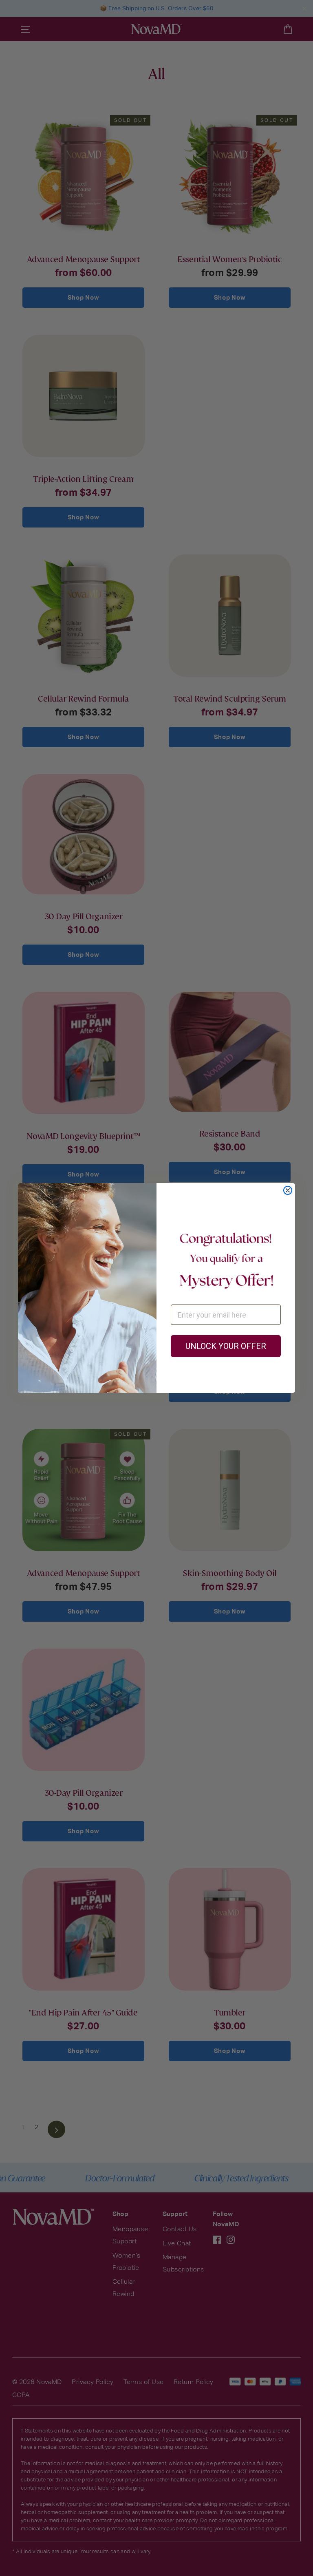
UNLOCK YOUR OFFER (226, 1346)
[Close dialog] (288, 1190)
